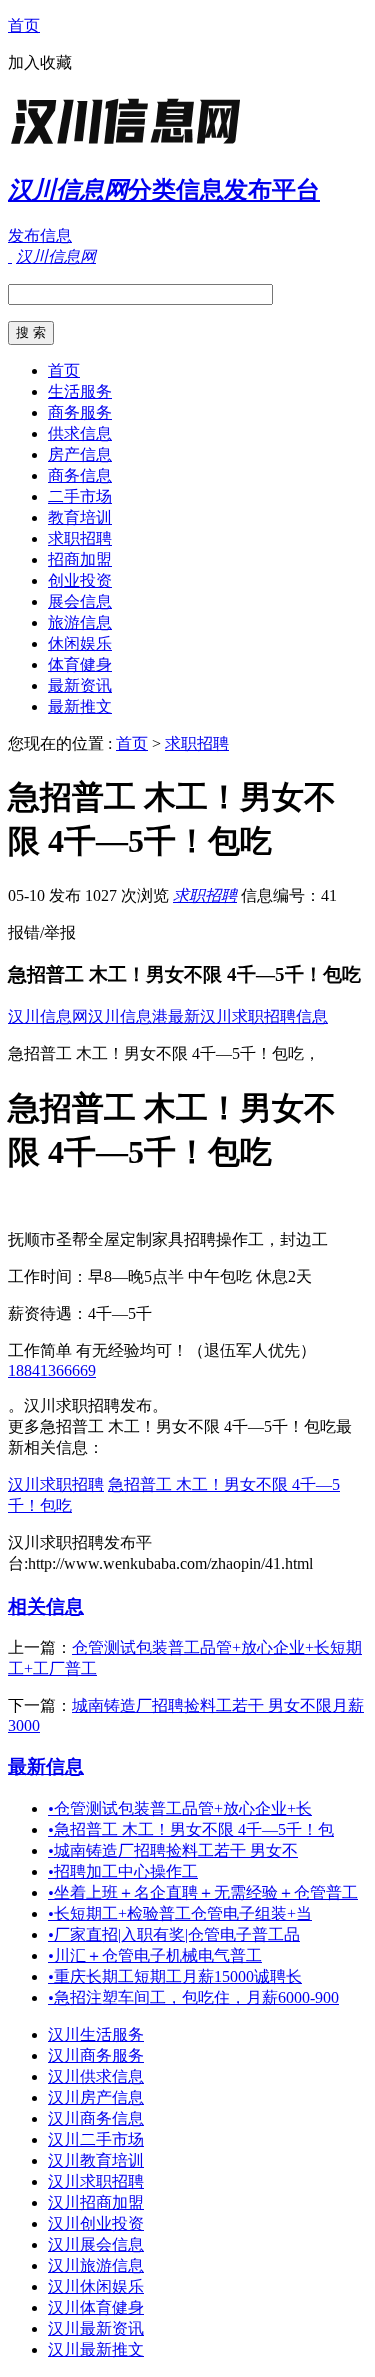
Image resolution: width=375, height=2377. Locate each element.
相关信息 (46, 1606)
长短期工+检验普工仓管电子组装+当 (180, 1913)
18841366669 (52, 1370)
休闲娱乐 (80, 643)
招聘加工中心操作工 (123, 1871)
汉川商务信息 (96, 2118)
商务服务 (80, 412)
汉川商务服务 (96, 2055)
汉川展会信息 (96, 2244)
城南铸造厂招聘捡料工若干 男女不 (173, 1850)
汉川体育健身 (96, 2307)
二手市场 (80, 496)
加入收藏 (40, 62)
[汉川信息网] (133, 144)
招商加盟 (80, 559)
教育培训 (80, 517)
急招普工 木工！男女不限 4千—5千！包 (191, 1829)
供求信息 (80, 433)
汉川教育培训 (96, 2160)
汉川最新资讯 (96, 2328)
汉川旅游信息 (96, 2265)
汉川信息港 (128, 1016)
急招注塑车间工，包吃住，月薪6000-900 (193, 1997)
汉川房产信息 (96, 2097)
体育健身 (80, 664)
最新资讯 (80, 685)
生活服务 (80, 391)
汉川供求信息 (96, 2076)
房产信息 (80, 454)
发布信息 (40, 235)
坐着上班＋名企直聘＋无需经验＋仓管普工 (203, 1892)
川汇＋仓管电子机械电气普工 (155, 1955)
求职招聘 (80, 538)
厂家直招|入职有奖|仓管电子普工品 (174, 1934)
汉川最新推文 (96, 2349)
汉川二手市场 (96, 2139)
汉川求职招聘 (56, 1484)
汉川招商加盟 (96, 2202)
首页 (24, 25)
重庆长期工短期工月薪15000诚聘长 (175, 1976)
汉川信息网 (48, 1016)
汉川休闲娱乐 (96, 2286)
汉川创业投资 (96, 2223)
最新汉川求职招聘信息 (248, 1016)
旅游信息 (80, 622)
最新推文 (80, 706)
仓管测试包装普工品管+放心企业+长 (180, 1808)
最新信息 (46, 1766)
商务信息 (80, 475)
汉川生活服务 (96, 2034)
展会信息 (80, 601)
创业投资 (80, 580)
